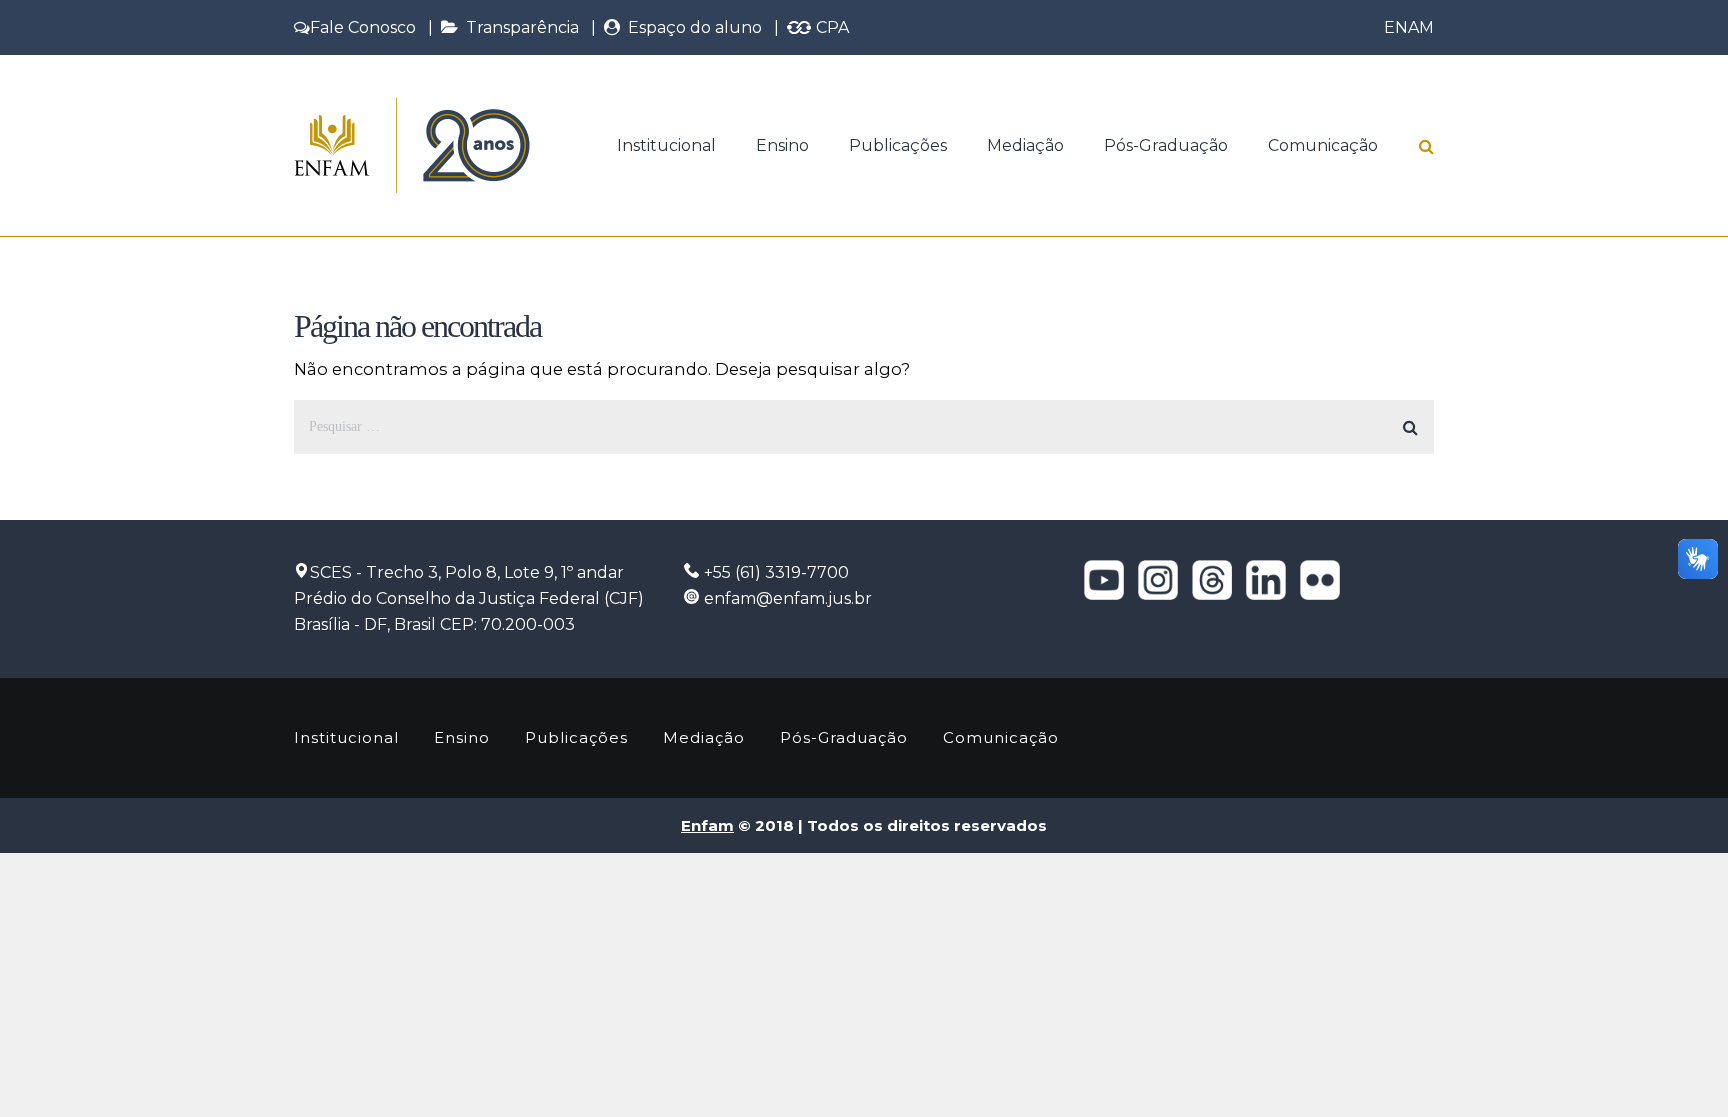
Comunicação (1323, 145)
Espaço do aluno (691, 27)
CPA (830, 27)
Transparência (518, 27)
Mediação (1025, 145)
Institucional (666, 145)
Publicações (898, 145)
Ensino (782, 145)
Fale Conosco (363, 27)
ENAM (1409, 27)
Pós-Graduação (1166, 145)
